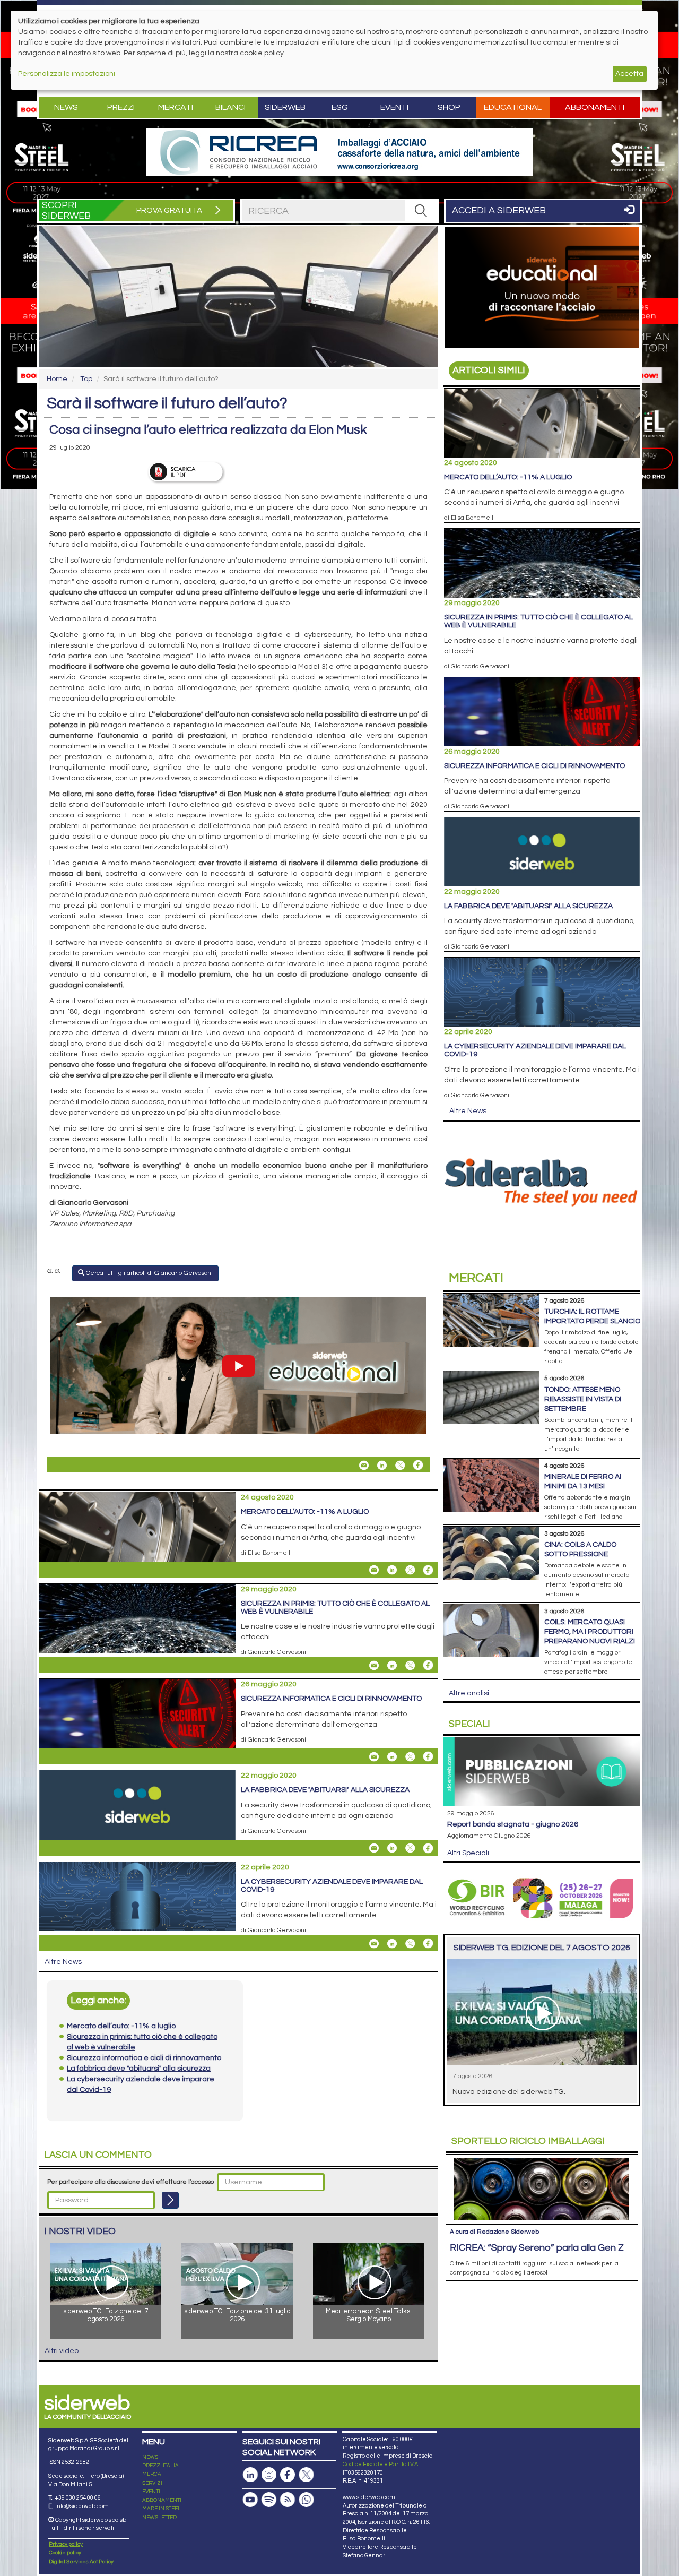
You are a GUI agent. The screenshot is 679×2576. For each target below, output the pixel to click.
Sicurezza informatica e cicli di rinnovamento (331, 1699)
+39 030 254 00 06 (78, 2498)
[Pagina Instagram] (269, 2475)
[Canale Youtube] (250, 2500)
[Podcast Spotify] (269, 2500)
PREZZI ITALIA (160, 2466)
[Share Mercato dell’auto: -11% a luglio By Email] (374, 1570)
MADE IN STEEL (162, 2509)
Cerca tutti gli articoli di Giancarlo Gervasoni (149, 1273)
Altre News (63, 1962)
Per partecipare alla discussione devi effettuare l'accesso (130, 2182)
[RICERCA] (421, 211)
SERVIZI (152, 2483)
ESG (340, 107)
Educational (513, 107)
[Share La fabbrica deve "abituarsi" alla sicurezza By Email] (374, 1848)
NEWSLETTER (159, 2518)
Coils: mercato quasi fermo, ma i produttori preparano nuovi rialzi (590, 1632)
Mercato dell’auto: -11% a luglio (305, 1512)
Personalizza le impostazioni (67, 74)
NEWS (150, 2457)
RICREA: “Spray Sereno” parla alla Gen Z (537, 2248)
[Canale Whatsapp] (306, 2500)
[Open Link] (339, 152)
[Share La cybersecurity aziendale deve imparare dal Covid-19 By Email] (374, 1943)
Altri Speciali (468, 1853)
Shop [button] (449, 107)
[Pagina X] (306, 2475)
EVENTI (151, 2492)
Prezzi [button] (121, 107)
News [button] (66, 107)
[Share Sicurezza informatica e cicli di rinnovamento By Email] (374, 1756)
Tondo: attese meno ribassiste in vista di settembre (583, 1399)
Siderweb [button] (285, 107)
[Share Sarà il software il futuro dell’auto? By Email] (364, 1465)
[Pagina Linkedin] (250, 2475)
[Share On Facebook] (418, 1465)
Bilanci (230, 107)
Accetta (629, 74)
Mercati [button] (176, 107)
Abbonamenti (595, 107)
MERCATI (154, 2474)
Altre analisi (469, 1693)
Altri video (62, 2351)
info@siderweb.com (82, 2506)
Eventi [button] (394, 107)
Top (86, 379)
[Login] (170, 2200)
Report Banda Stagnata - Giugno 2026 (513, 1824)
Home (57, 379)
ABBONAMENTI (162, 2500)
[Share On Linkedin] (382, 1465)
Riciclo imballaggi (528, 2141)
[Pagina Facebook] (288, 2475)
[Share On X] (400, 1465)
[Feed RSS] (288, 2500)
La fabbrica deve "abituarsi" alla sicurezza (325, 1790)
